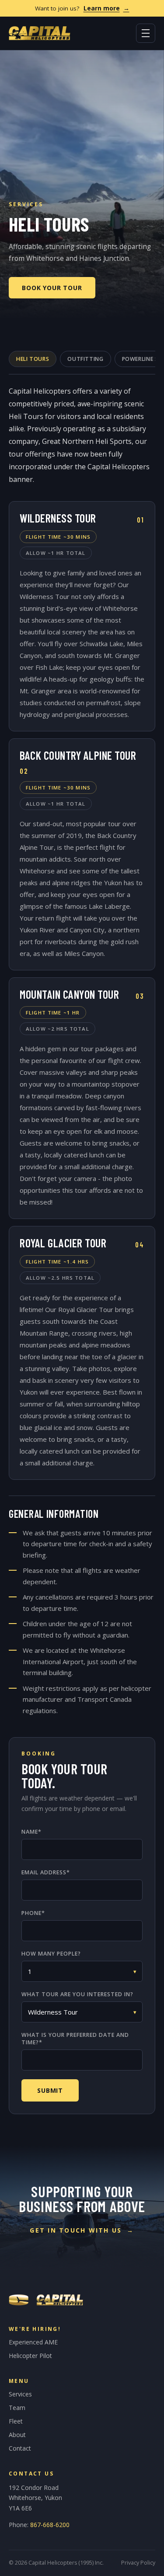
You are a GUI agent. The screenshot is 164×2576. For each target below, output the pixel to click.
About (17, 2435)
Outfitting (85, 359)
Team (17, 2408)
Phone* (33, 1913)
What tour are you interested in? (77, 1994)
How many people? (51, 1954)
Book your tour (52, 288)
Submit (50, 2090)
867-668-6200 (50, 2525)
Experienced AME (33, 2342)
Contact (20, 2448)
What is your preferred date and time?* (75, 2039)
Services (20, 2394)
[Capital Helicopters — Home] (40, 33)
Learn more (106, 8)
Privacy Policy (138, 2563)
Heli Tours (33, 359)
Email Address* (46, 1872)
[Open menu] (146, 33)
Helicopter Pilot (30, 2356)
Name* (31, 1832)
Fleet (16, 2421)
